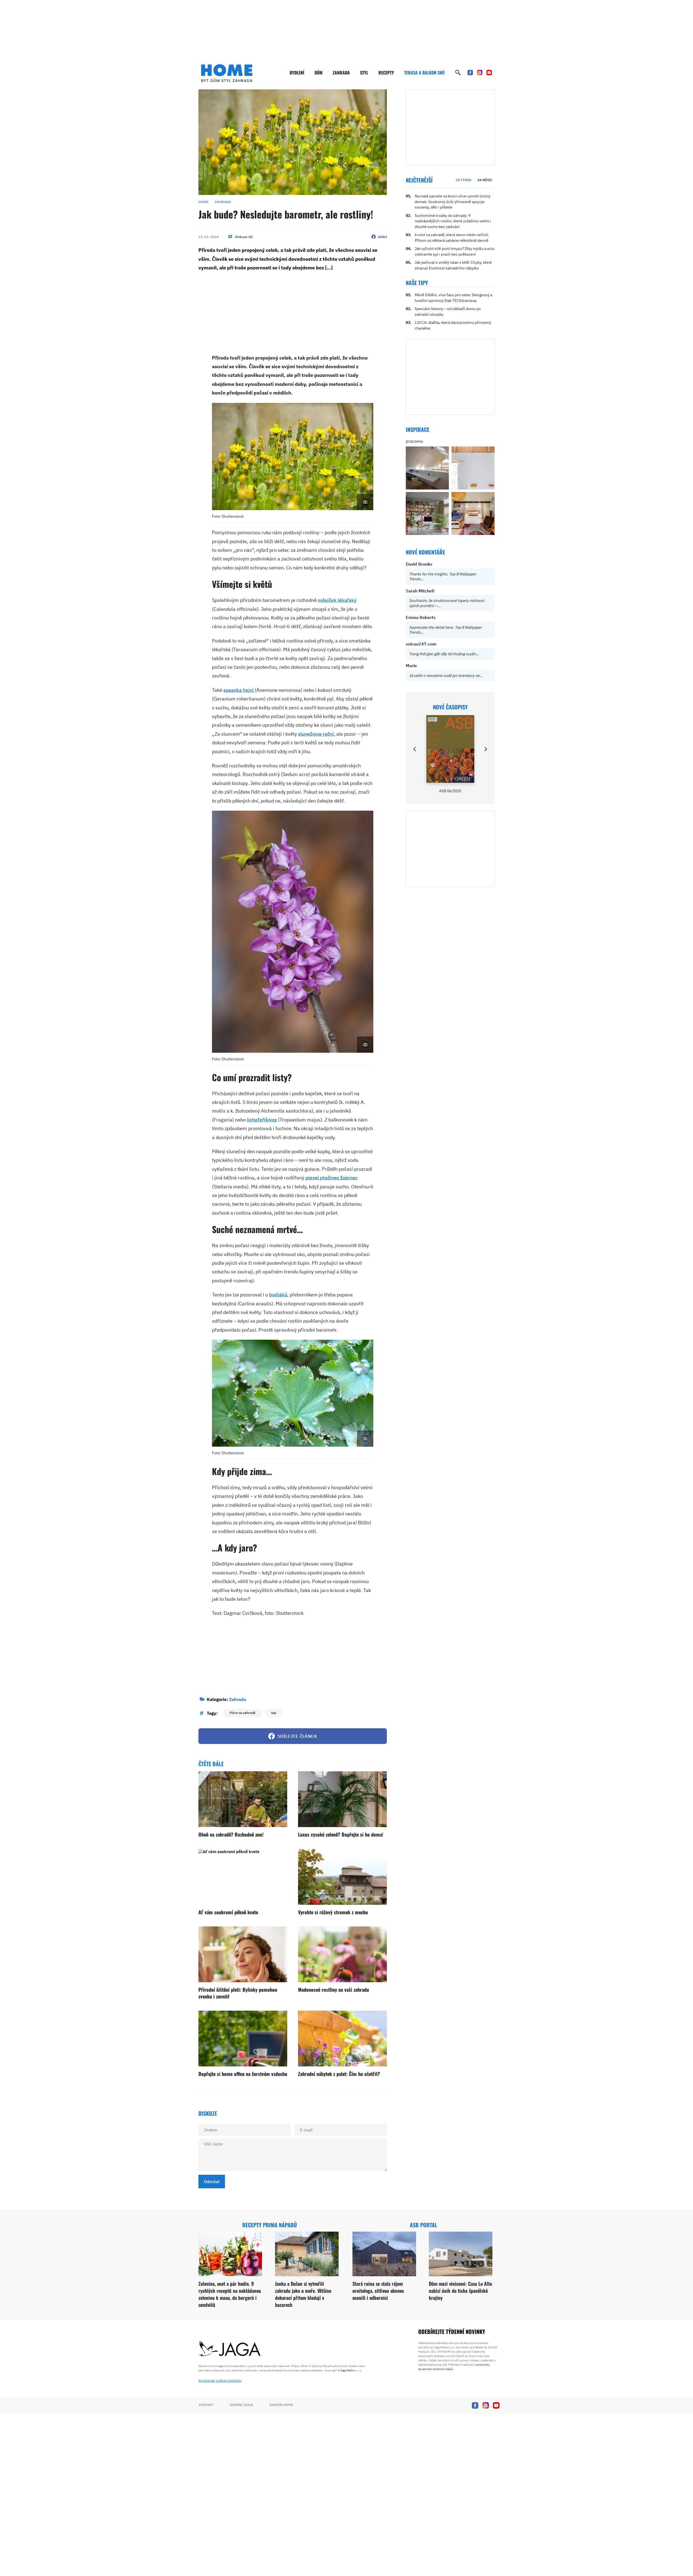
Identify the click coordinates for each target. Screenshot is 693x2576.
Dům (318, 73)
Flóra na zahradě (243, 1713)
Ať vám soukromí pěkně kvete (228, 1912)
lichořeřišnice (262, 1120)
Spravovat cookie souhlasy (220, 2381)
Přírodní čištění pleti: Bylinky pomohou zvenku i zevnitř (238, 1993)
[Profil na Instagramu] (480, 73)
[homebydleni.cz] (227, 73)
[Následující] (485, 749)
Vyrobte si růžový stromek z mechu (333, 1912)
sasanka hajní (239, 690)
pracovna (414, 441)
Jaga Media (347, 2370)
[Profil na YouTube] (489, 73)
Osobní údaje (241, 2405)
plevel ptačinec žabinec (331, 1178)
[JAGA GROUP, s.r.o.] (230, 2349)
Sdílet (382, 237)
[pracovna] (427, 468)
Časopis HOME (281, 2405)
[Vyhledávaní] (458, 73)
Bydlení (297, 73)
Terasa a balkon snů (424, 73)
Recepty (386, 73)
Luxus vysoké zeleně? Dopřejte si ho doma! (341, 1834)
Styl (364, 73)
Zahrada (341, 73)
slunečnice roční (316, 734)
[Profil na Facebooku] (470, 73)
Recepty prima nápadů (270, 2225)
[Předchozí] (415, 749)
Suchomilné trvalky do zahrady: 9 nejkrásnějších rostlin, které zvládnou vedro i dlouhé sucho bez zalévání (453, 221)
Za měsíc (485, 180)
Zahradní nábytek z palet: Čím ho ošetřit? (339, 2074)
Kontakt (206, 2405)
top (274, 1713)
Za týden (464, 180)
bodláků (278, 1295)
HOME (203, 202)
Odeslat (212, 2182)
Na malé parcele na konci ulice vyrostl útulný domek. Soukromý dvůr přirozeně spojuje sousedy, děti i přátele (452, 202)
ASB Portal (424, 2225)
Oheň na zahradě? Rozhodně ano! (231, 1834)
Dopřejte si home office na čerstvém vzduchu (243, 2074)
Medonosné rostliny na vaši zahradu (334, 1990)
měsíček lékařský (337, 600)
